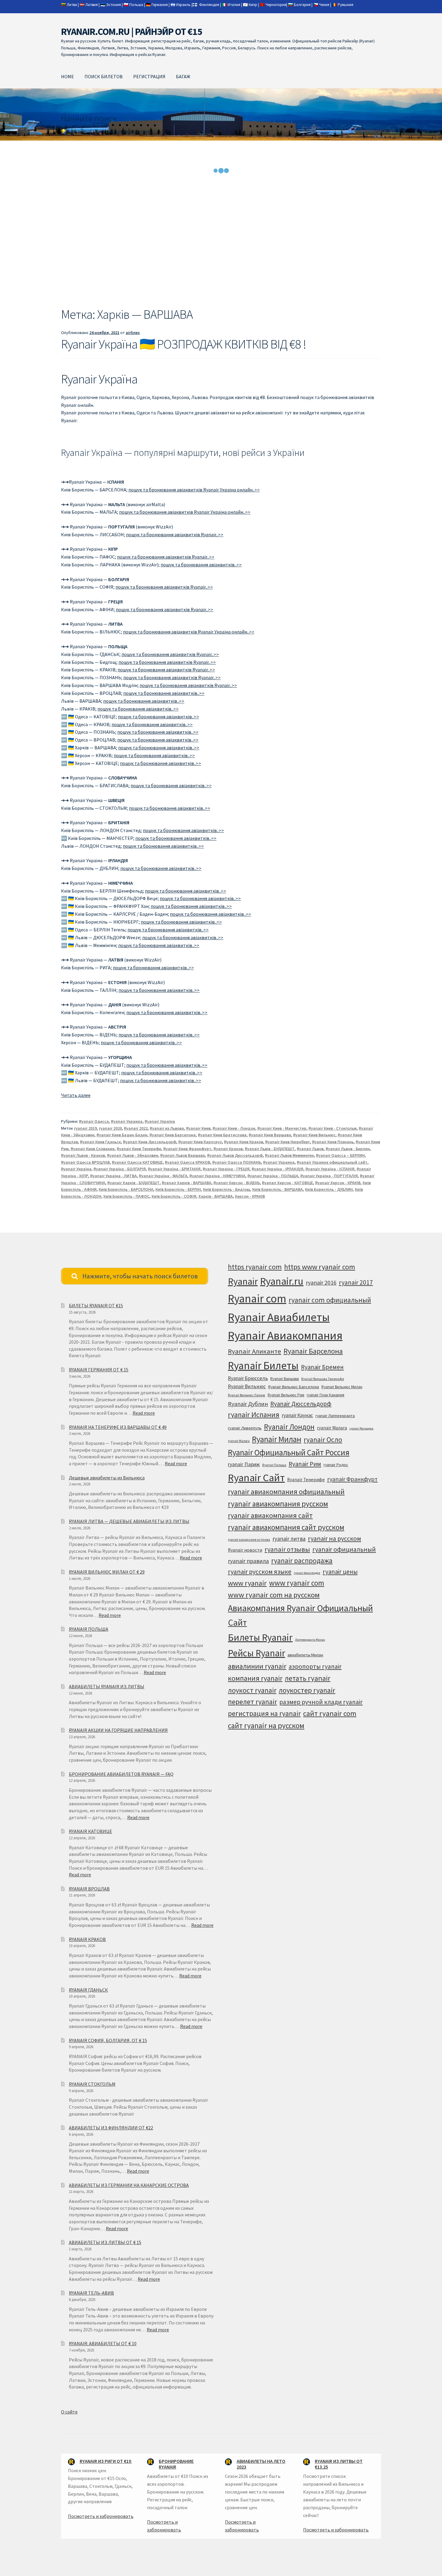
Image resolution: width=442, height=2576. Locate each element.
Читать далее (76, 1095)
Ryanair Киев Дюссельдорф (150, 1142)
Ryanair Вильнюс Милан (342, 1387)
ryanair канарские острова (249, 1540)
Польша (136, 5)
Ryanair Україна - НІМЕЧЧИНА (217, 1176)
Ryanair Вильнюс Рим (286, 1395)
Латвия (92, 5)
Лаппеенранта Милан (310, 1640)
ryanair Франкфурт (352, 1479)
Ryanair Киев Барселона (173, 1135)
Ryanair (243, 1281)
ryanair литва (289, 1539)
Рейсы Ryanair (256, 1653)
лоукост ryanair (252, 1690)
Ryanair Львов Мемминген (289, 1155)
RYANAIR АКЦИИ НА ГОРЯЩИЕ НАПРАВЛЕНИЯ (118, 1730)
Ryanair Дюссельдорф (301, 1404)
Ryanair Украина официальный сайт (332, 1162)
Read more (144, 1413)
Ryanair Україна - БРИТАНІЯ (174, 1169)
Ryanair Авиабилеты (279, 1317)
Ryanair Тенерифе (306, 1480)
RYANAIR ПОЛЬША (89, 1629)
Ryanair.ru (282, 1281)
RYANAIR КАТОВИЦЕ (91, 1831)
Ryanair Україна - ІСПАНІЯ (330, 1169)
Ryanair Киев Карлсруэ (200, 1142)
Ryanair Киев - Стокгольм (333, 1128)
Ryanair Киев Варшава (270, 1135)
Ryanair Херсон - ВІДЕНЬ (237, 1183)
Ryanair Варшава (285, 1379)
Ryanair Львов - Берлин (348, 1149)
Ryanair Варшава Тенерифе (323, 1379)
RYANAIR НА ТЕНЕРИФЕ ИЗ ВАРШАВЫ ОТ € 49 (118, 1427)
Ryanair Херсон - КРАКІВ (338, 1183)
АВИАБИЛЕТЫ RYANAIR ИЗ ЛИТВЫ (107, 1686)
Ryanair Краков (228, 1149)
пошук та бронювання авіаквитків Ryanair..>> (175, 534)
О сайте (69, 2412)
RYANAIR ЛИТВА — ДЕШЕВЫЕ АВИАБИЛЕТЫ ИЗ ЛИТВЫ (129, 1521)
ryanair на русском (335, 1539)
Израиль (183, 5)
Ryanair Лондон (289, 1427)
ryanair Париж (244, 1464)
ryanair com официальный (330, 1300)
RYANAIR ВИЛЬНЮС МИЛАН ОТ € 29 (107, 1572)
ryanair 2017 (356, 1282)
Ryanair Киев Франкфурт (187, 1149)
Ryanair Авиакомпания (285, 1335)
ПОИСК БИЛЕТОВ (104, 76)
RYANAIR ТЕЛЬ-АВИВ (91, 2293)
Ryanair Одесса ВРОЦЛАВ (85, 1162)
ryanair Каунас (297, 1415)
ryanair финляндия (307, 1573)
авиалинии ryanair (257, 1666)
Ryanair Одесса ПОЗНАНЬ (237, 1162)
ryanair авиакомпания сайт (270, 1515)
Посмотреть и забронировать (101, 2516)
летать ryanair (308, 1678)
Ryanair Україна (160, 1121)
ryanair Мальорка (361, 1428)
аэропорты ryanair (315, 1666)
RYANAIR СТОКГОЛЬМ (92, 2084)
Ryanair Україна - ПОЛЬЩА (273, 1176)
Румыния (345, 5)
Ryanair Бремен (322, 1367)
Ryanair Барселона (313, 1351)
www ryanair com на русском (274, 1595)
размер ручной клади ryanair (321, 1702)
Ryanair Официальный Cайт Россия (289, 1452)
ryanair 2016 (321, 1283)
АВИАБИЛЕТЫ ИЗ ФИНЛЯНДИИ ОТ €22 (111, 2128)
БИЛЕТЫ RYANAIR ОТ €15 (96, 1305)
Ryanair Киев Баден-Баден (122, 1135)
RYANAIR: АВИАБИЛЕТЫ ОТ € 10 (103, 2343)
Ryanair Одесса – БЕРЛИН (340, 1155)
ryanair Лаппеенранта (335, 1416)
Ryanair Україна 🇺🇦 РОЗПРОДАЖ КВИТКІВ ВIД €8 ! (184, 344)
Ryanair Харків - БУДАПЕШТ (134, 1183)
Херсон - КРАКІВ (250, 1196)
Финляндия (209, 5)
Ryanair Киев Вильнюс (314, 1135)
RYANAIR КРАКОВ (87, 1939)
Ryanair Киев (198, 1128)
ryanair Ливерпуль (245, 1428)
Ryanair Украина (127, 1121)
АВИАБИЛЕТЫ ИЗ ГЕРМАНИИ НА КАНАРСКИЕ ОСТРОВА (129, 2185)
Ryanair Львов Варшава (183, 1155)
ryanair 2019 (85, 1128)
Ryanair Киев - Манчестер (282, 1128)
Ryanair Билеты (263, 1365)
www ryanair (247, 1583)
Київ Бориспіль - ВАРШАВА (278, 1189)
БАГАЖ (183, 76)
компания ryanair (255, 1678)
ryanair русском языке (260, 1572)
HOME (68, 76)
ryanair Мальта (239, 1441)
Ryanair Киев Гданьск (100, 1142)
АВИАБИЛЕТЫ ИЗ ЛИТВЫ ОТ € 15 (105, 2242)
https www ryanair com (320, 1267)
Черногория (276, 5)
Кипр (253, 5)
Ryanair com (257, 1298)
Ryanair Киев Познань (333, 1142)
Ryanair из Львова (167, 1128)
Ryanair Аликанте (255, 1351)
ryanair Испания (254, 1415)
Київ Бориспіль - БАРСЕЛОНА (126, 1189)
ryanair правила (248, 1561)
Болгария (302, 5)
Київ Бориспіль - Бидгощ (227, 1189)
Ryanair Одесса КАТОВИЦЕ (137, 1162)
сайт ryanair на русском (266, 1726)
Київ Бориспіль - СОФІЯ (174, 1196)
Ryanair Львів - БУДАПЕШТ (270, 1149)
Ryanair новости (245, 1550)
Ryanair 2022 (136, 1128)
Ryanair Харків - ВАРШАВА (187, 1183)
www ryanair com (297, 1583)
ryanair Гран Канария (325, 1395)
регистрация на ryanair (264, 1713)
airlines (133, 333)
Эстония (114, 5)
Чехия (324, 5)
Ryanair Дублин (248, 1404)
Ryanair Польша (274, 1465)
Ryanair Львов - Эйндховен (133, 1155)
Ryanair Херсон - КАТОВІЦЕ (287, 1183)
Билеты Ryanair (260, 1637)
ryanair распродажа (302, 1560)
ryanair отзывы (287, 1549)
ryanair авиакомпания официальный (286, 1492)
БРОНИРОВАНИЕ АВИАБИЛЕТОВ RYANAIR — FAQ (121, 1774)
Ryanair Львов (310, 1149)
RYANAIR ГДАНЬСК (88, 1990)
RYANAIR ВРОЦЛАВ (89, 1889)
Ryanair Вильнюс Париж (247, 1395)
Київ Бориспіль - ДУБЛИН (329, 1189)
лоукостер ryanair (307, 1690)
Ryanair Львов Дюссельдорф (235, 1155)
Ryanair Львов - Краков (83, 1155)
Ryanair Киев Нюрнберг (288, 1142)
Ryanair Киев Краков (244, 1142)
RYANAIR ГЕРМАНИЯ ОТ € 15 (99, 1370)
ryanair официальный (344, 1549)
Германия (160, 5)
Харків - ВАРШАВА (216, 1196)
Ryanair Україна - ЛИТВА (114, 1176)
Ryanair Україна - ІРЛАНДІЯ (278, 1169)
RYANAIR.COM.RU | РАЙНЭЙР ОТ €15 (132, 32)
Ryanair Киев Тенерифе (139, 1149)
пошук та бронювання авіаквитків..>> (201, 565)
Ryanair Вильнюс (247, 1386)
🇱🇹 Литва (69, 5)
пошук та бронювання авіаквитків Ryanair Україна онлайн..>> (194, 490)
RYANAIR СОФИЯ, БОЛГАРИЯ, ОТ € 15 (108, 2040)
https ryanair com (255, 1267)
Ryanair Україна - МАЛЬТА (163, 1176)
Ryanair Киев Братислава (222, 1135)
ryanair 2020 (110, 1128)
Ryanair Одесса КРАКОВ (187, 1162)
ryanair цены (340, 1572)
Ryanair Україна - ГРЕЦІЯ (226, 1169)
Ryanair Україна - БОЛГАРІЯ (120, 1169)
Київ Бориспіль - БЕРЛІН (178, 1189)
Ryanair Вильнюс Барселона (294, 1387)
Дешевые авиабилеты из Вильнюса (107, 1478)
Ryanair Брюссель (248, 1378)
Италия (234, 5)
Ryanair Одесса (94, 1121)
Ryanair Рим (305, 1464)
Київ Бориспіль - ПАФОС (126, 1196)
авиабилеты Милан (305, 1655)
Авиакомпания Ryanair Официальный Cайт (300, 1615)
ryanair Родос (336, 1465)
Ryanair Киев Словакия (93, 1149)
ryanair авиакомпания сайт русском (286, 1527)
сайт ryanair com (330, 1713)
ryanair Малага (332, 1428)
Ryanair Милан (277, 1439)
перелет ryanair (252, 1702)
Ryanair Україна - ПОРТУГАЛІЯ (329, 1176)
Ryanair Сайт (256, 1478)
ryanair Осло (323, 1440)
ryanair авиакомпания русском (278, 1504)
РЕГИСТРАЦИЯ (149, 76)
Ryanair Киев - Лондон (234, 1128)
